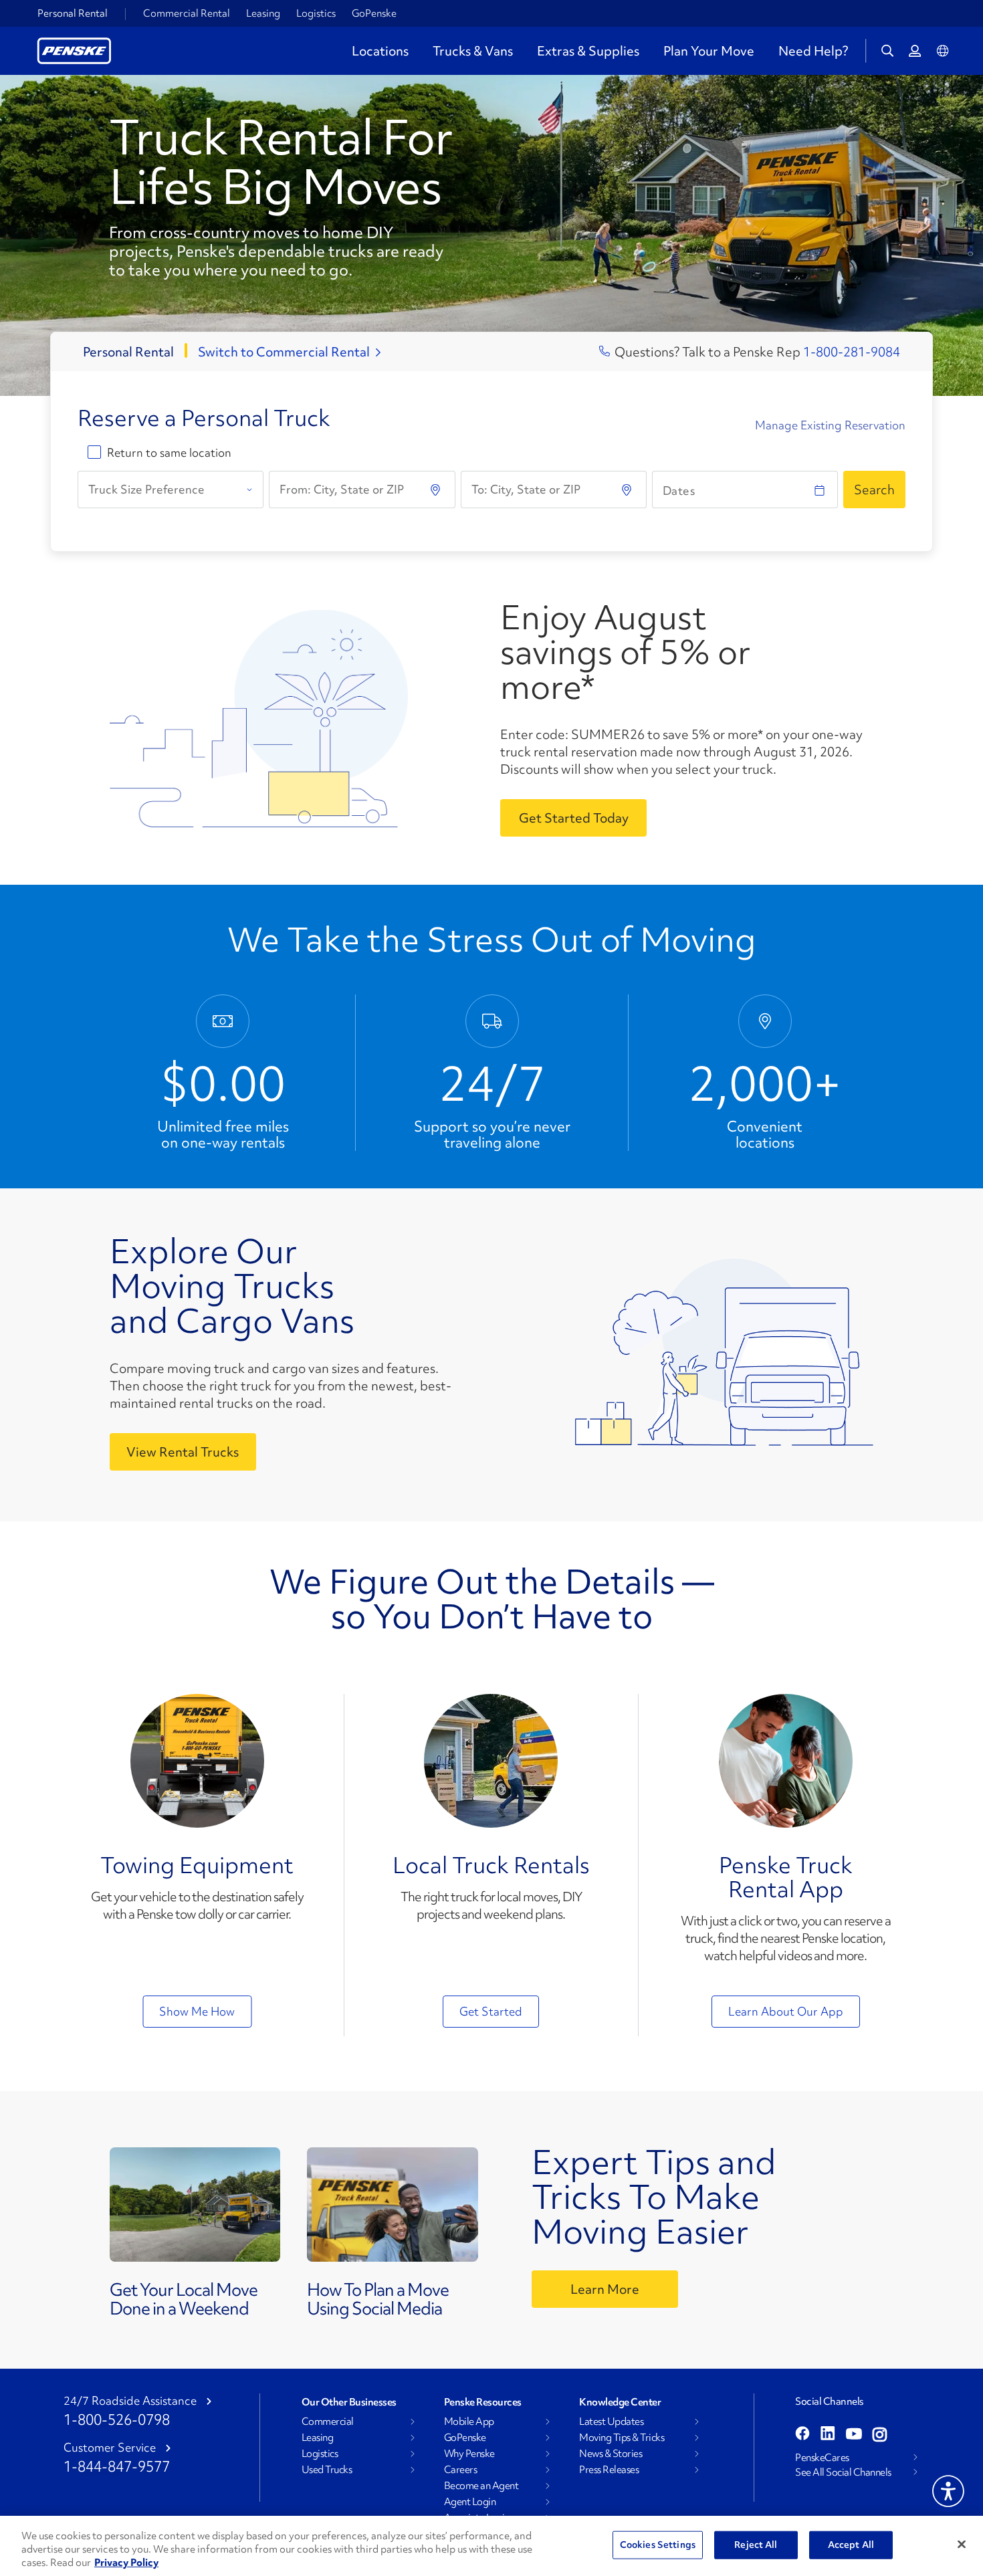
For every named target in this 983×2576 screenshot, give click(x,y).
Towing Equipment (197, 1865)
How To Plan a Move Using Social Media (378, 2299)
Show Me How (197, 2011)
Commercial (328, 2422)
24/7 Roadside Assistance (130, 2401)
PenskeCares (822, 2458)
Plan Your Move (709, 51)
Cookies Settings (658, 2545)
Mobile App (469, 2422)
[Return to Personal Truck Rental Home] (74, 49)
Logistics (316, 13)
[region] (491, 2546)
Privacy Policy (126, 2563)
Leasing (263, 13)
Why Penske (469, 2454)
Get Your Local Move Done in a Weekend (184, 2299)
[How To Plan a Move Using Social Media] (393, 2208)
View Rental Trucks (183, 1452)
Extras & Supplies (588, 51)
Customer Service (110, 2448)
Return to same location (169, 453)
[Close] (962, 2545)
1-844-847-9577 (117, 2467)
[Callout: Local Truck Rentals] (491, 1761)
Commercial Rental (187, 13)
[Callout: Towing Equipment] (197, 1761)
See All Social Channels (843, 2472)
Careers (461, 2470)
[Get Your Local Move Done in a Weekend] (195, 2208)
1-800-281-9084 (852, 352)
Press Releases (609, 2470)
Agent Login (470, 2502)
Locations (380, 51)
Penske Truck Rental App (786, 1877)
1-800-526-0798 (117, 2420)
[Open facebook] (802, 2435)
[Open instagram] (880, 2435)
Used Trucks (327, 2470)
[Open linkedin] (828, 2435)
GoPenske (374, 13)
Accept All (851, 2545)
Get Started (491, 2011)
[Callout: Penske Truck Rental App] (786, 1761)
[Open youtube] (854, 2435)
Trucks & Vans (473, 51)
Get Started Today (574, 818)
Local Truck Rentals (491, 1865)
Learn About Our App (786, 2011)
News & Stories (611, 2454)
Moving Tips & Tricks (622, 2438)
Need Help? (813, 51)
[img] (628, 490)
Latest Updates (611, 2422)
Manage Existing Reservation (830, 425)
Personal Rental (73, 13)
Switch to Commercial (284, 352)
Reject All (756, 2545)
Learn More (605, 2289)
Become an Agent (481, 2486)
